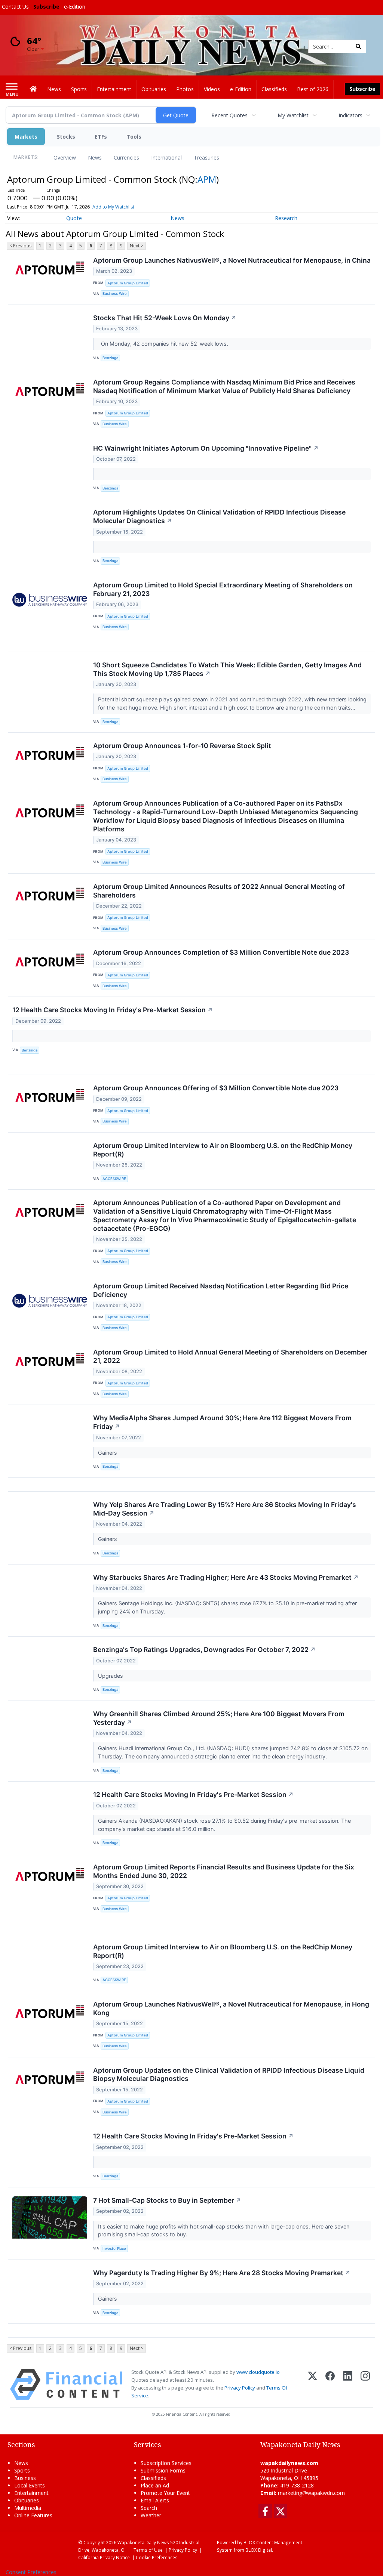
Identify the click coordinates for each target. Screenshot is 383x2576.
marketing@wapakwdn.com (311, 2493)
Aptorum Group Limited (128, 283)
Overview (65, 157)
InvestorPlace (114, 2248)
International (166, 157)
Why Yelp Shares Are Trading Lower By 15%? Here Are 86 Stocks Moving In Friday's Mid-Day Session (225, 1509)
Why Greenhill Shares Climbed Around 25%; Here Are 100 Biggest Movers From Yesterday (219, 1718)
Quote (74, 218)
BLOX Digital (259, 2550)
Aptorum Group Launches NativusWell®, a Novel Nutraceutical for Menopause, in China (232, 260)
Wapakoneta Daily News (143, 2542)
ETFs (101, 137)
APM (207, 179)
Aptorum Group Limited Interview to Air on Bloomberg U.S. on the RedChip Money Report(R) (223, 1150)
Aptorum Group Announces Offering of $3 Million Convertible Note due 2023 (216, 1088)
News (95, 157)
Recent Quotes (229, 115)
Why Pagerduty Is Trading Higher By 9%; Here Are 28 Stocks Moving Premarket (222, 2273)
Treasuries (206, 157)
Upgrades (111, 1676)
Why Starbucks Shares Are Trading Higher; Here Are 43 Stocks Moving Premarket (226, 1577)
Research (286, 218)
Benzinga (110, 358)
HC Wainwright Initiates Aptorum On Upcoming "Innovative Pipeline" (206, 448)
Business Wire (115, 294)
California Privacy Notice (104, 2557)
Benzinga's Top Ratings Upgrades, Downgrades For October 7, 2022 (204, 1650)
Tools (134, 137)
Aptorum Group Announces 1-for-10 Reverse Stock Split (182, 746)
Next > (137, 246)
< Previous (20, 246)
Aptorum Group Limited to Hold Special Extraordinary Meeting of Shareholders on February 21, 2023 (223, 589)
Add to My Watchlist (113, 207)
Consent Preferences (31, 2572)
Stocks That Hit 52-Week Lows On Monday (165, 318)
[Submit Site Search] (358, 46)
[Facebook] (330, 2385)
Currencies (126, 157)
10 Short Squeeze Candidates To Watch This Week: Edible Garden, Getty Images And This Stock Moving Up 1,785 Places (227, 669)
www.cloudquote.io (258, 2372)
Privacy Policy (240, 2388)
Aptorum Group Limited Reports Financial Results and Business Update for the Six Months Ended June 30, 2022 (224, 1871)
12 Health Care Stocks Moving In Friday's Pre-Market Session (113, 1010)
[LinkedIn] (348, 2385)
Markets (26, 137)
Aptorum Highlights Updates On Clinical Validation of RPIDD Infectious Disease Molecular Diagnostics (219, 516)
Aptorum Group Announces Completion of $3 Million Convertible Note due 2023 (221, 952)
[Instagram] (365, 2385)
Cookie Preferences (157, 2557)
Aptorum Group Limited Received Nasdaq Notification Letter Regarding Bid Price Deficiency (221, 1290)
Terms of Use (148, 2550)
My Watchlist (293, 115)
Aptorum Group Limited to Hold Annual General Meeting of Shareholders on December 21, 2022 (230, 1356)
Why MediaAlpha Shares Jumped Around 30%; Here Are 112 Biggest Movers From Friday (222, 1422)
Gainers (108, 1453)
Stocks (66, 137)
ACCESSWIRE (114, 1179)
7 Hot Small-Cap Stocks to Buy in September (167, 2200)
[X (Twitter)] (312, 2385)
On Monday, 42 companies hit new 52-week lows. (164, 344)
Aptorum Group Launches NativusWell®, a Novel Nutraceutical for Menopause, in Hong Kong (231, 2008)
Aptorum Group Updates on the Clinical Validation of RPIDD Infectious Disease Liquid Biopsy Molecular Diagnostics (229, 2075)
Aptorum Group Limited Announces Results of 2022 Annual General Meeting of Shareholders (219, 891)
